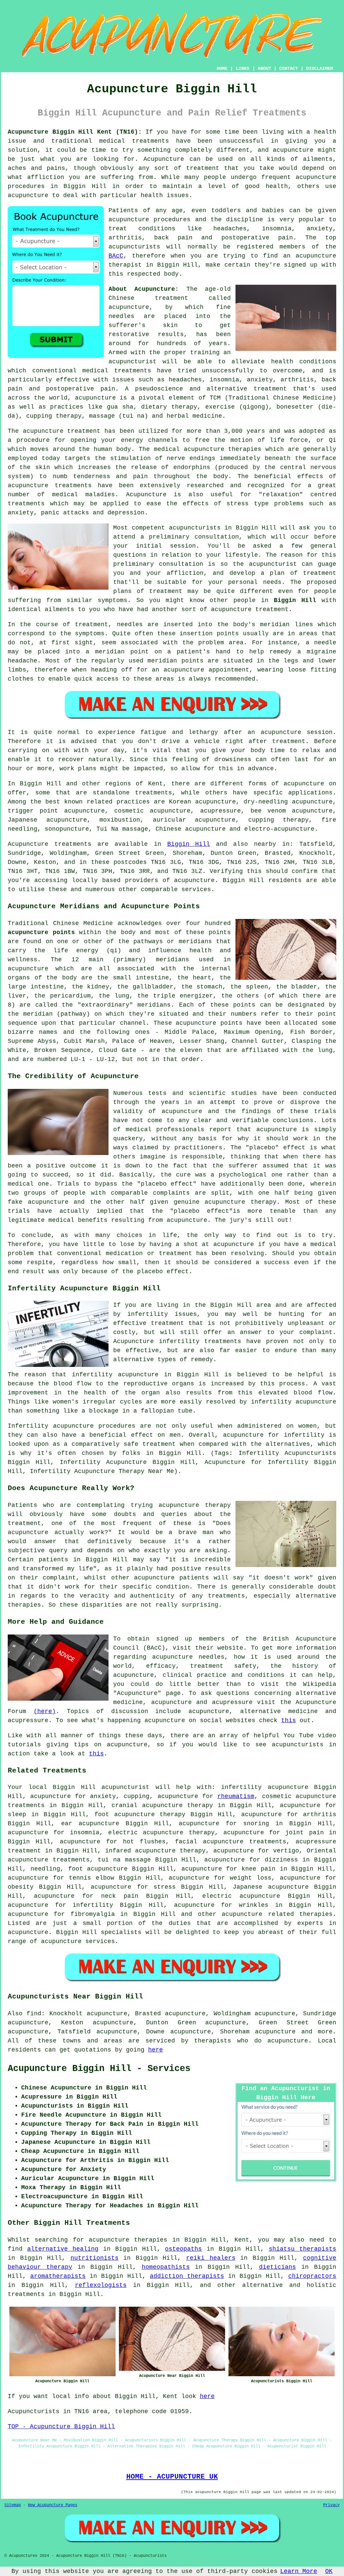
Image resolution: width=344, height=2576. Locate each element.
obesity (21, 1887)
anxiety (103, 1796)
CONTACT (289, 68)
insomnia (85, 1833)
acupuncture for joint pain (274, 1833)
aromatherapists (58, 2276)
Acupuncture (164, 159)
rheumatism (236, 1796)
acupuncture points (41, 932)
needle (325, 643)
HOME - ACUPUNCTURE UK (172, 2477)
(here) (45, 1711)
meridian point (122, 652)
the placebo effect (156, 1272)
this (289, 1720)
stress (165, 1887)
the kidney (91, 987)
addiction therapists (187, 2276)
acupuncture (231, 609)
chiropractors (312, 2276)
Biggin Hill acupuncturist (101, 1787)
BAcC (116, 256)
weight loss (251, 1878)
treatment (203, 168)
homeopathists (166, 2267)
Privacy (331, 2505)
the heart (195, 978)
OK (329, 2571)
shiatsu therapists (303, 2249)
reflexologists (101, 2285)
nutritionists (95, 2258)
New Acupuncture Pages (53, 2505)
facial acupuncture (209, 1842)
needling (45, 1869)
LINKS (243, 68)
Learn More (299, 2571)
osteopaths (183, 2249)
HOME (222, 68)
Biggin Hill (295, 600)
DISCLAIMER (319, 68)
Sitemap (13, 2505)
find (34, 2014)
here (156, 2050)
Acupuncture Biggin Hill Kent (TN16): (75, 132)
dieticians (277, 2267)
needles (121, 316)
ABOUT (264, 68)
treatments (26, 2294)
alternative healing (63, 2249)
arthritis (320, 1814)
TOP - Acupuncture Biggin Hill (61, 2427)
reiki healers (211, 2258)
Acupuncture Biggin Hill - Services (99, 2069)
